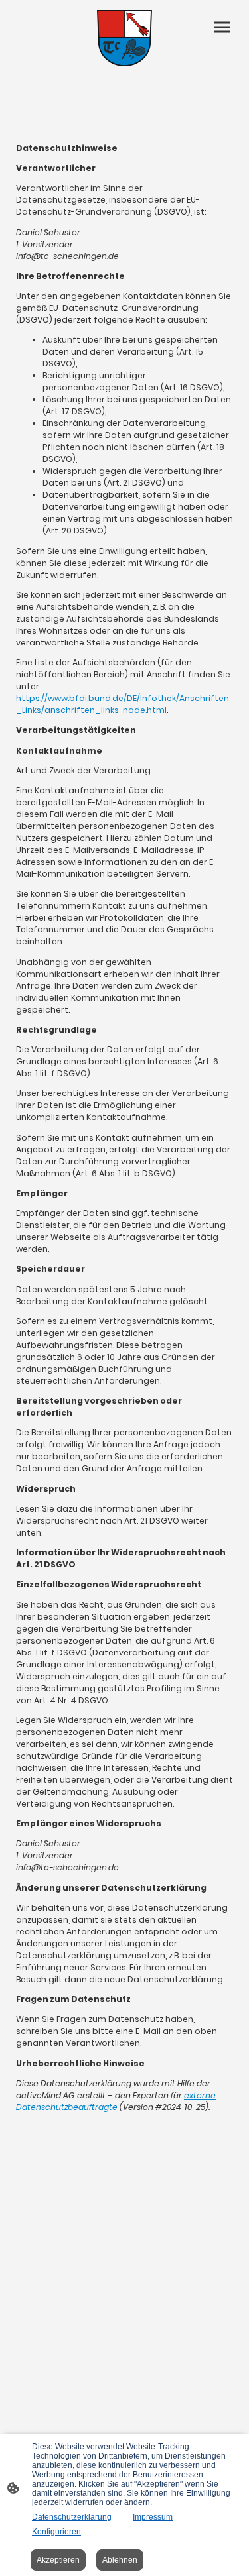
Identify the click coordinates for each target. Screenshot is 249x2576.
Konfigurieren (56, 2532)
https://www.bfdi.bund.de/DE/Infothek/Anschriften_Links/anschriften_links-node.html (123, 704)
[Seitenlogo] (124, 38)
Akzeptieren (58, 2560)
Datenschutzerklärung (72, 2517)
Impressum (153, 2517)
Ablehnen (120, 2560)
